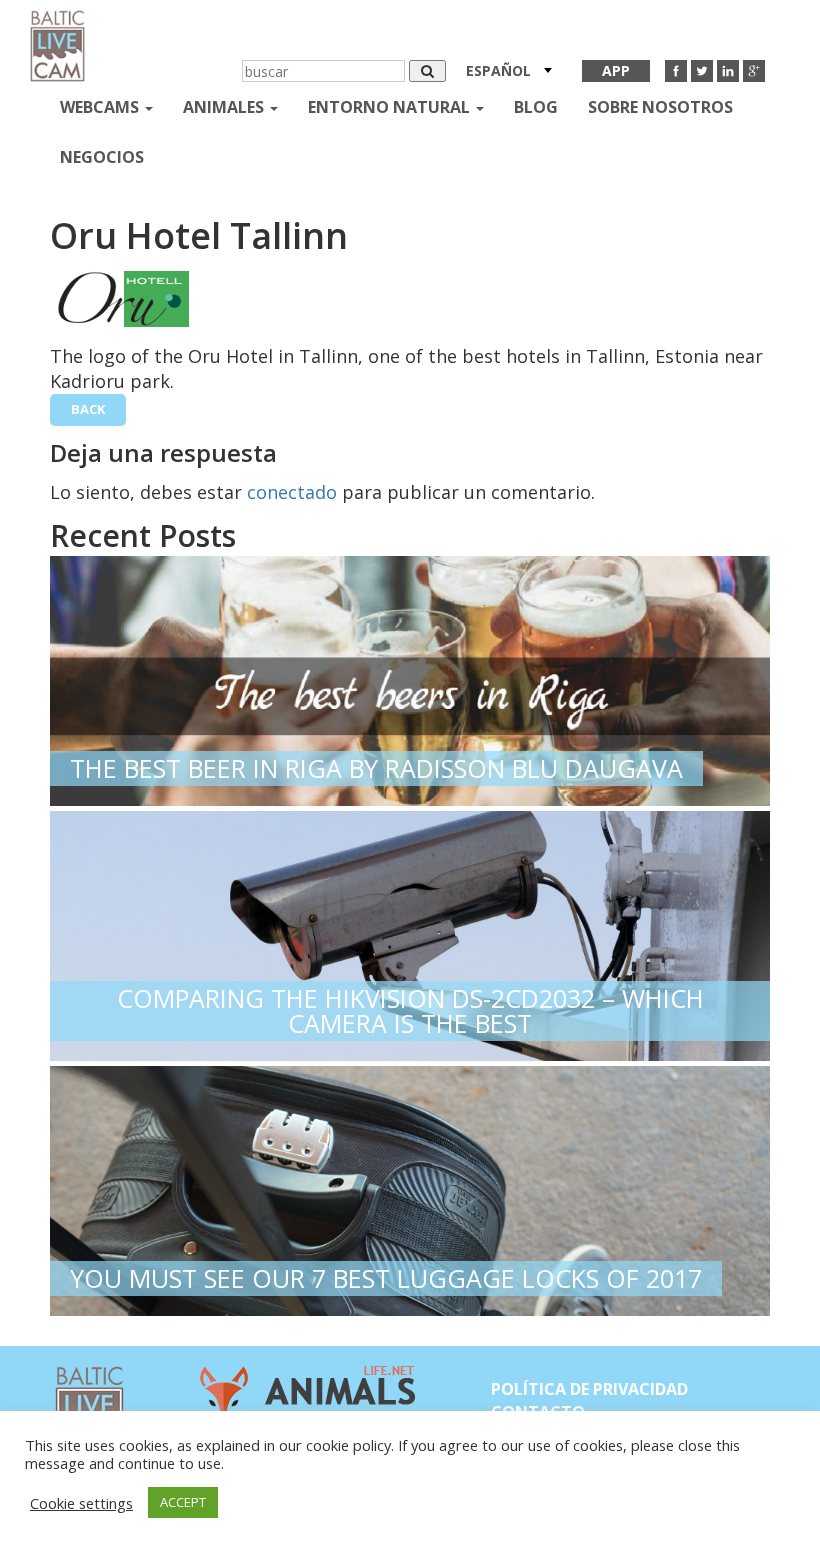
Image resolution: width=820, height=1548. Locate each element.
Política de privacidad (589, 1389)
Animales (225, 107)
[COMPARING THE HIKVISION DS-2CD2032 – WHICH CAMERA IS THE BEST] (410, 931)
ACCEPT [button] (183, 1502)
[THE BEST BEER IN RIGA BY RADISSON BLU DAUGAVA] (410, 676)
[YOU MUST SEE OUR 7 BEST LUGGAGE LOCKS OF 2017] (410, 1186)
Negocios (102, 157)
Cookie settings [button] (81, 1503)
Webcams (101, 107)
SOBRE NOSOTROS (660, 107)
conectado (292, 492)
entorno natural (391, 107)
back (88, 409)
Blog (536, 107)
